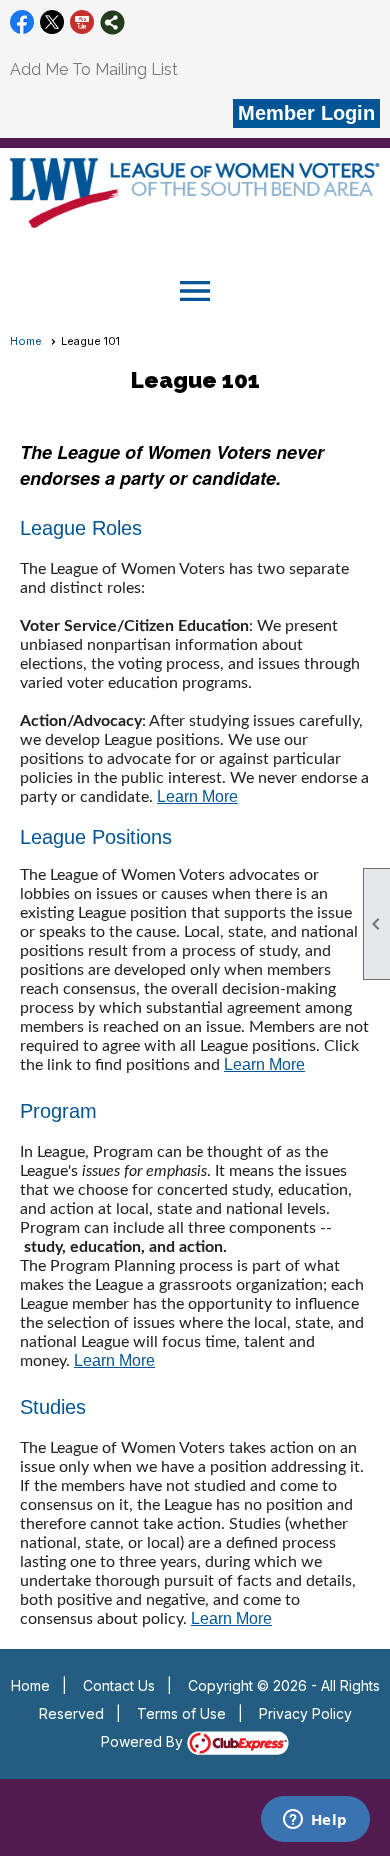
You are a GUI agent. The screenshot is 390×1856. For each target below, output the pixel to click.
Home (26, 341)
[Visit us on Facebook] (22, 22)
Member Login (306, 113)
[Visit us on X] (52, 22)
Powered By (144, 1741)
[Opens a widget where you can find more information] (315, 1821)
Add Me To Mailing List (94, 69)
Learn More (197, 796)
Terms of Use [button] (181, 1713)
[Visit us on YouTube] (82, 22)
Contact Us (119, 1685)
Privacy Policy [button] (305, 1713)
